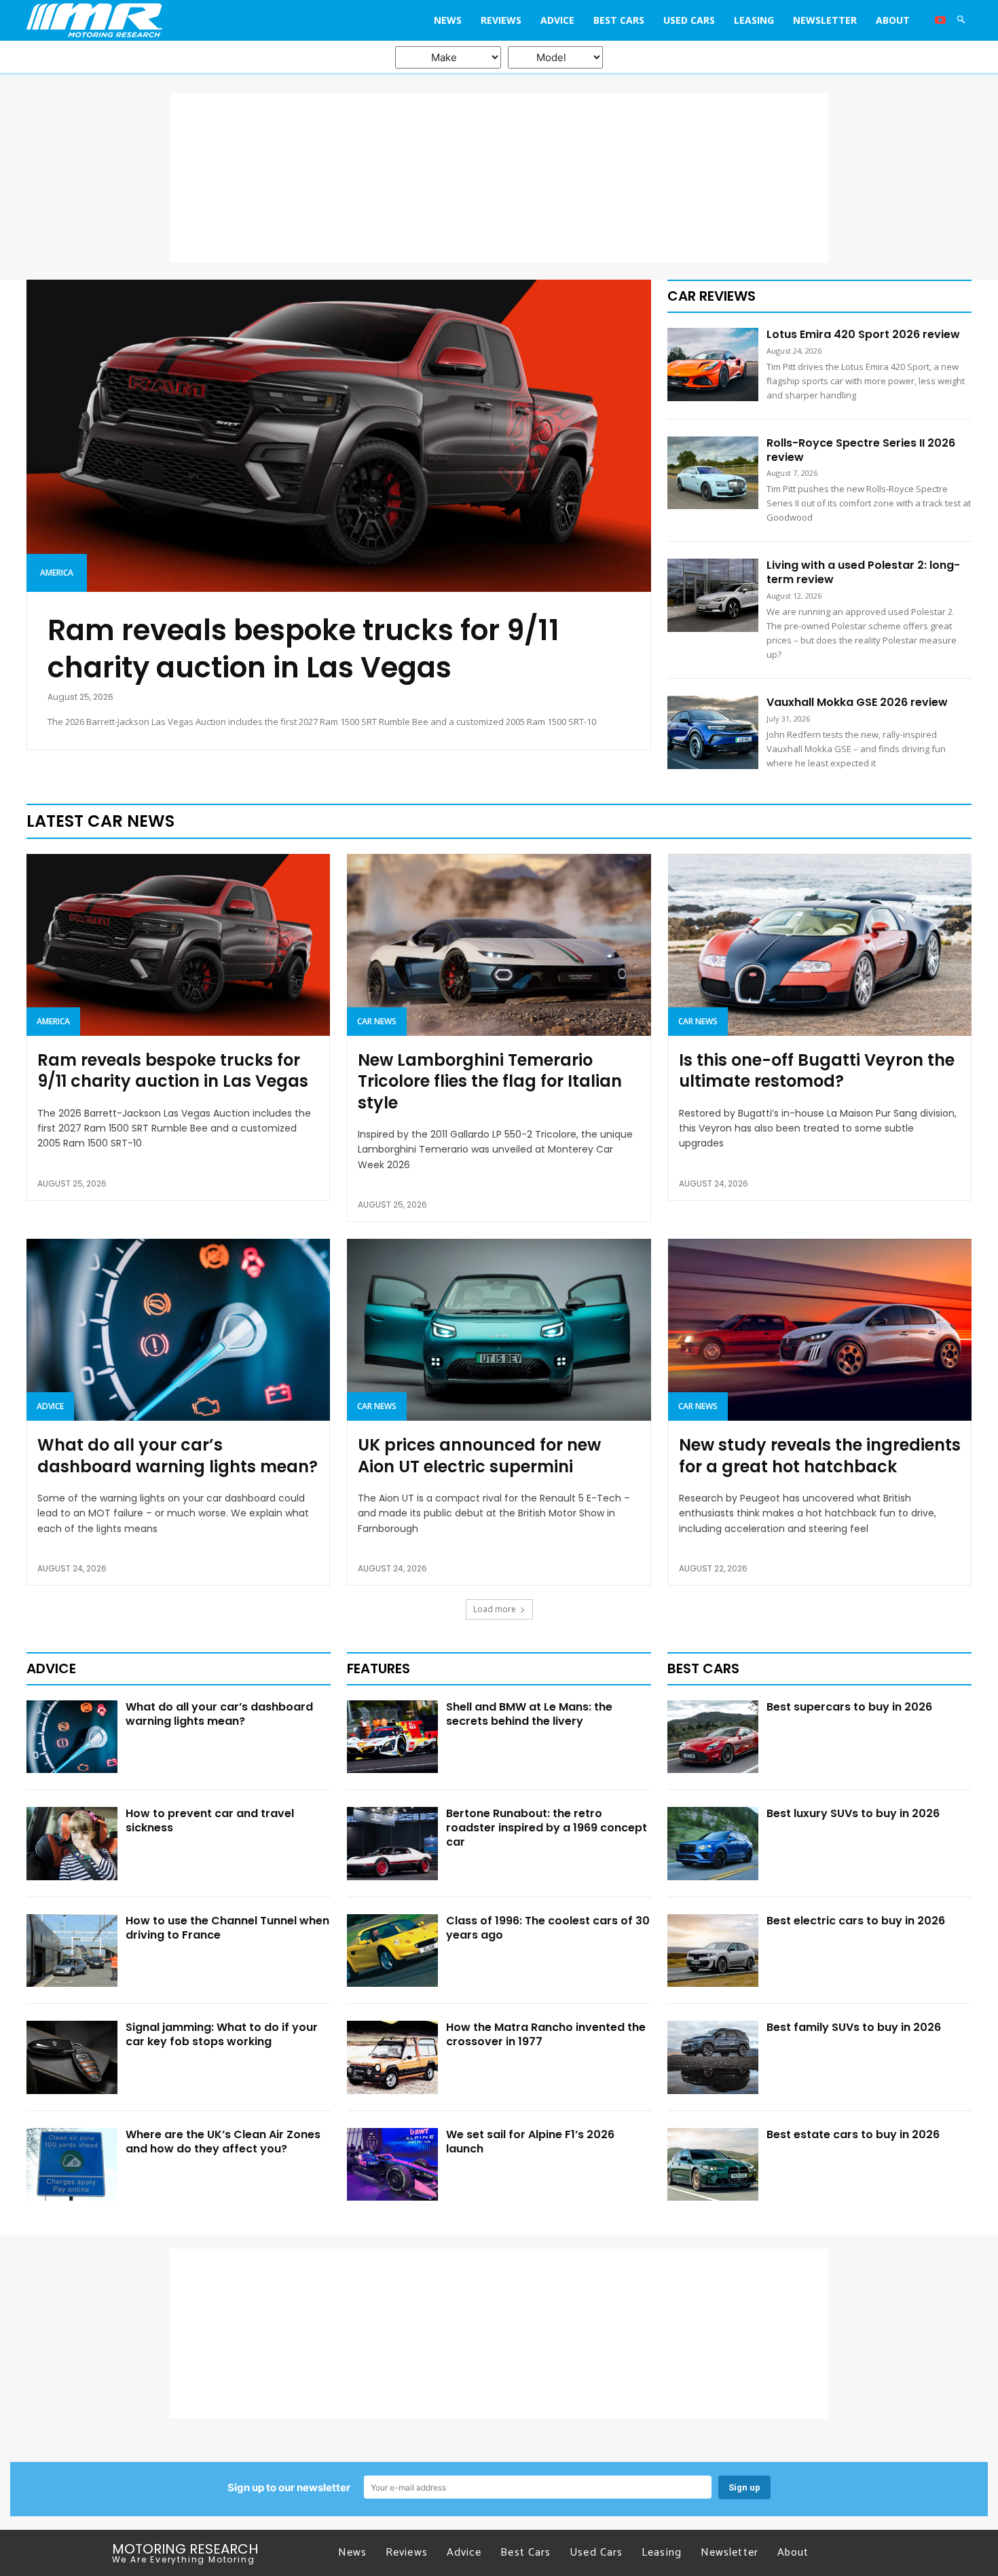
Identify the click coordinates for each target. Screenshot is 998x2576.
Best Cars (703, 1668)
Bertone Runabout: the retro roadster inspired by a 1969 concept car (547, 1828)
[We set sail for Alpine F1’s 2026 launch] (392, 2165)
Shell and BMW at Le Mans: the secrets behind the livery (529, 1714)
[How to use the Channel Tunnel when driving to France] (72, 1951)
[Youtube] (940, 20)
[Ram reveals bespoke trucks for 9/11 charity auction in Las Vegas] (339, 436)
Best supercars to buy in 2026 (849, 1707)
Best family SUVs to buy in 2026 (854, 2027)
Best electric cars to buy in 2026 (856, 1921)
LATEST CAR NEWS (100, 821)
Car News (377, 1021)
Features (378, 1668)
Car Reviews (711, 296)
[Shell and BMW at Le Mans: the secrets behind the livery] (392, 1737)
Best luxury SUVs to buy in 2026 (853, 1813)
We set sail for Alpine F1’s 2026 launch (530, 2142)
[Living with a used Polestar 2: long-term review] (713, 595)
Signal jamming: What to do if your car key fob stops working (222, 2034)
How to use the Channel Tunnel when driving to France (227, 1928)
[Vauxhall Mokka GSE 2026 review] (713, 732)
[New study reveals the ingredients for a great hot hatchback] (820, 1330)
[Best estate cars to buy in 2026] (713, 2165)
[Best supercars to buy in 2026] (713, 1737)
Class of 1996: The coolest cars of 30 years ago (548, 1928)
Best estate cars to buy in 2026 (853, 2134)
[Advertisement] (499, 178)
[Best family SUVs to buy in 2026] (713, 2057)
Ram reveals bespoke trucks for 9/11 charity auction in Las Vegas (303, 649)
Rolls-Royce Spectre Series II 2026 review (861, 450)
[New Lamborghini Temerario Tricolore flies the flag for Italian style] (499, 945)
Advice (50, 1406)
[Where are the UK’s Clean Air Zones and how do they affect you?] (72, 2165)
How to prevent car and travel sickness (210, 1821)
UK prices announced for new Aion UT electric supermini (479, 1455)
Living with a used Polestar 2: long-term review (863, 572)
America (57, 573)
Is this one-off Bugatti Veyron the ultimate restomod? (817, 1070)
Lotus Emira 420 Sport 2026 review (863, 334)
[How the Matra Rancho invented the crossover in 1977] (392, 2057)
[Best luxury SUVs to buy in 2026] (713, 1844)
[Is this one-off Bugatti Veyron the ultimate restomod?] (820, 945)
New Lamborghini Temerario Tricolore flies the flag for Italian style (490, 1081)
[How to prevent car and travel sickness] (72, 1844)
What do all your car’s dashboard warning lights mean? (178, 1455)
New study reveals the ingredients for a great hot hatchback (820, 1455)
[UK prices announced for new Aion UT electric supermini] (499, 1330)
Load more (495, 1609)
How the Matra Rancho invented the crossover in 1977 (546, 2034)
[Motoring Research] (145, 20)
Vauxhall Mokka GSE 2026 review (857, 702)
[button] (961, 20)
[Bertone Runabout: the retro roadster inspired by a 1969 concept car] (392, 1844)
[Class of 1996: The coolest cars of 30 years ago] (392, 1951)
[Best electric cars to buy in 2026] (713, 1951)
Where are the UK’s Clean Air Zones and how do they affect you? (223, 2142)
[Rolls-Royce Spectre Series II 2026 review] (713, 473)
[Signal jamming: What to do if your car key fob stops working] (72, 2057)
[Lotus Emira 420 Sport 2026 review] (713, 365)
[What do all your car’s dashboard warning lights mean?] (178, 1330)
